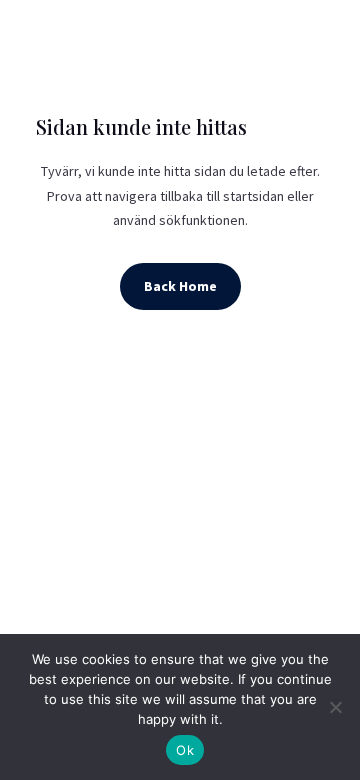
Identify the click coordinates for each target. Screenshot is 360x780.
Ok (185, 750)
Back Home (180, 286)
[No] (335, 707)
